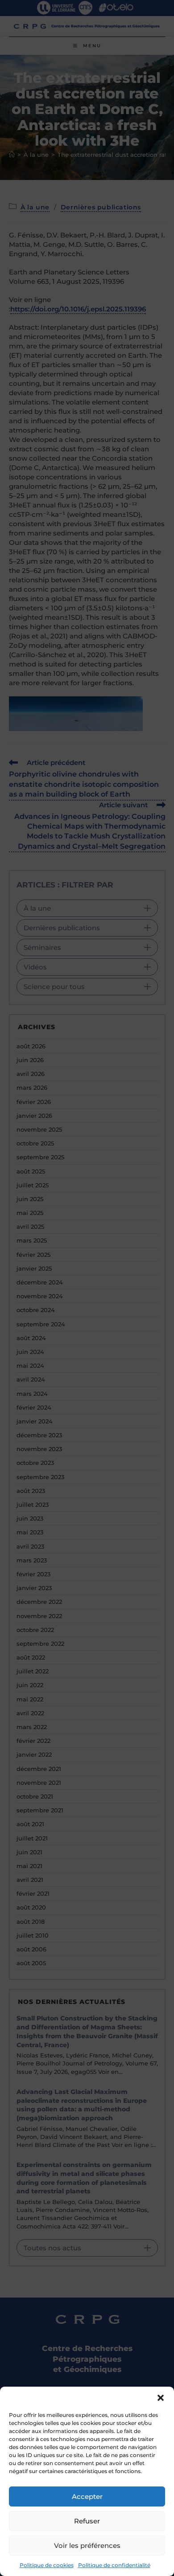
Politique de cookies (47, 2565)
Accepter (87, 2496)
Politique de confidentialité (114, 2565)
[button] (161, 2398)
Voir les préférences (87, 2545)
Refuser (87, 2521)
